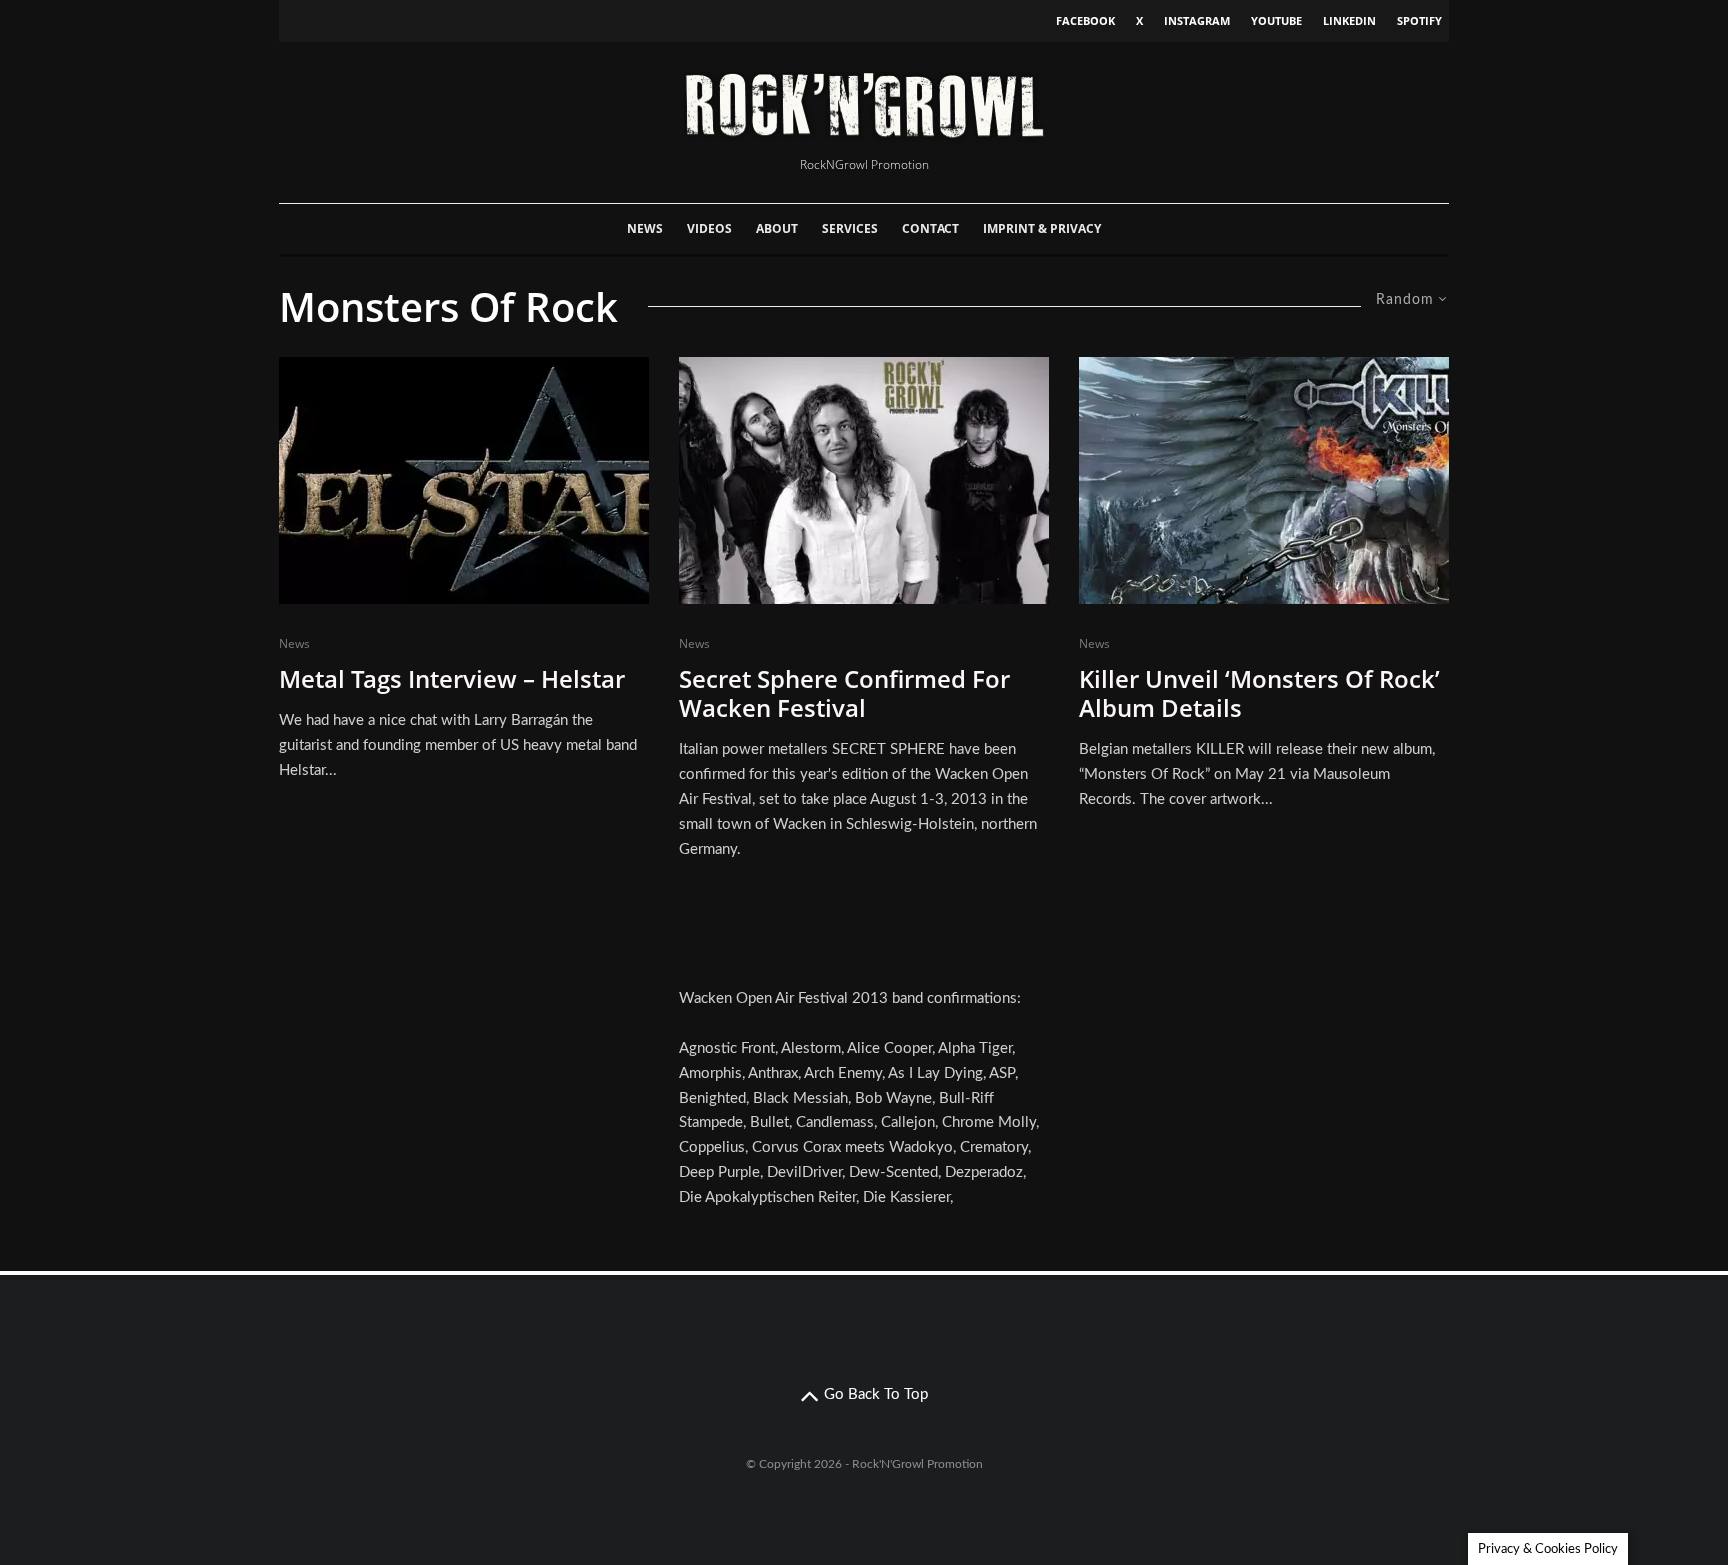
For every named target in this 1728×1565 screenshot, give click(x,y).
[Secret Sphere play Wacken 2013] (864, 480)
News (645, 228)
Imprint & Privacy (1042, 228)
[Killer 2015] (1264, 480)
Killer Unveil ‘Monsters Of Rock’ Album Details (1259, 694)
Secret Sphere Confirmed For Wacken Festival (844, 694)
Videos (709, 228)
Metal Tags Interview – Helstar (452, 679)
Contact (930, 228)
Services (850, 228)
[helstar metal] (464, 480)
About (777, 228)
